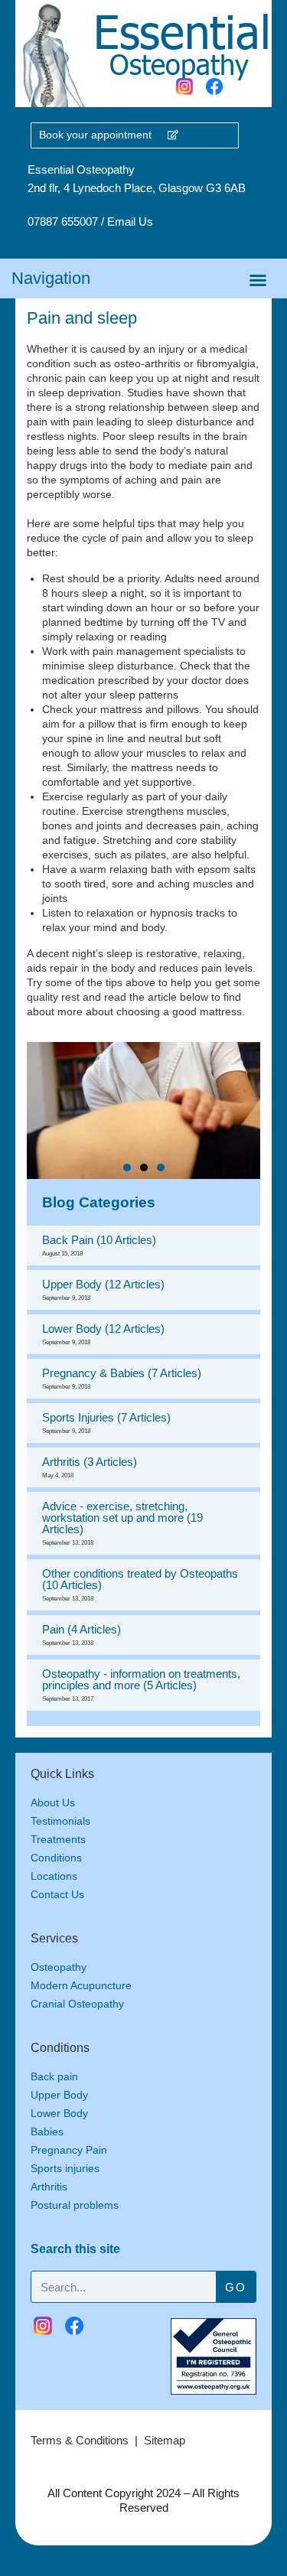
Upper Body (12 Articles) (103, 1290)
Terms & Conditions (80, 2440)
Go (235, 2287)
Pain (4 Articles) (82, 1635)
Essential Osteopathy (81, 169)
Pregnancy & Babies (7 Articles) (122, 1378)
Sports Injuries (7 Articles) (106, 1423)
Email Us (130, 221)
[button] (258, 280)
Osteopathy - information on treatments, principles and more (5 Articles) (141, 1685)
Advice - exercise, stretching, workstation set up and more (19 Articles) (122, 1523)
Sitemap (165, 2440)
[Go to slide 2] (144, 1168)
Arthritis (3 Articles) (90, 1467)
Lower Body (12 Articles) (103, 1334)
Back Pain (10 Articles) (99, 1245)
